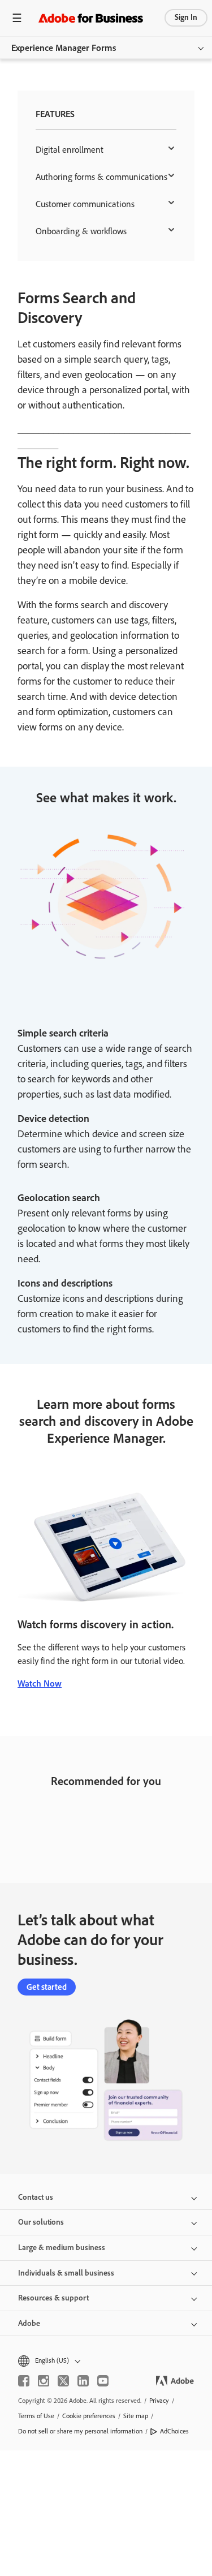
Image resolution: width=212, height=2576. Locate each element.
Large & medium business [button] (62, 2248)
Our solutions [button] (41, 2222)
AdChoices (174, 2431)
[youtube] (103, 2381)
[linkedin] (83, 2381)
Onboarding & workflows (81, 231)
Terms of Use (36, 2416)
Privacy (159, 2401)
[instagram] (44, 2381)
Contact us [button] (36, 2197)
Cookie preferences (89, 2416)
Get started (47, 1987)
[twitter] (63, 2381)
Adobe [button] (29, 2323)
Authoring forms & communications (101, 177)
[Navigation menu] (17, 18)
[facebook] (24, 2381)
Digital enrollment (70, 150)
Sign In (186, 17)
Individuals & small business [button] (66, 2273)
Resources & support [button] (53, 2298)
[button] (106, 2361)
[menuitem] (106, 150)
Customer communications (85, 204)
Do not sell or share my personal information (80, 2431)
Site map (136, 2416)
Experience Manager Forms (64, 48)
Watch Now (40, 1683)
